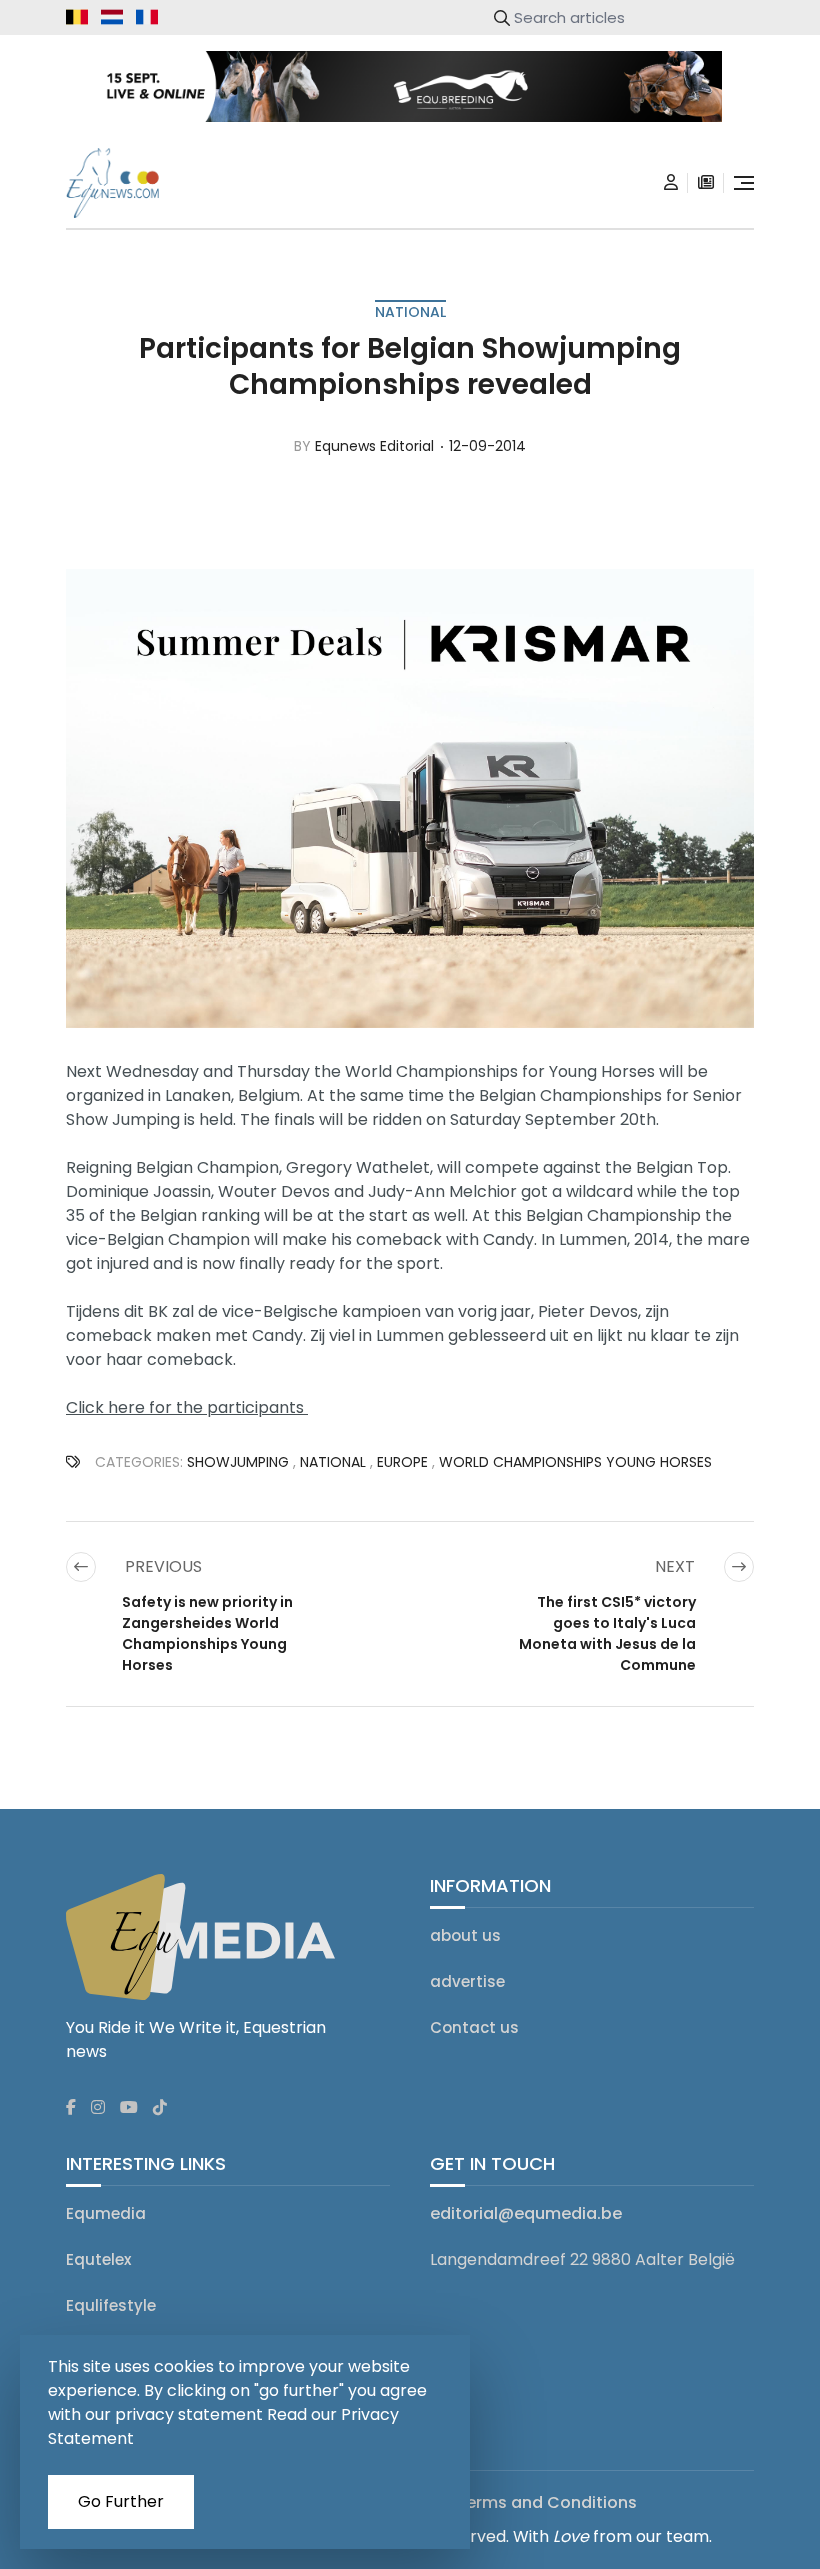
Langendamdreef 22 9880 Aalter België (582, 2259)
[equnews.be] (77, 17)
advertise (467, 1981)
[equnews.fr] (147, 17)
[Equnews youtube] (129, 2108)
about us (465, 1935)
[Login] (671, 183)
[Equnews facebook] (71, 2108)
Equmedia (106, 2213)
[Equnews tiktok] (160, 2108)
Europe (402, 1462)
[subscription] (706, 183)
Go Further (121, 2501)
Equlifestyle (111, 2305)
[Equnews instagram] (98, 2108)
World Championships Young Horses (575, 1462)
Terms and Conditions (546, 2502)
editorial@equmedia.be (526, 2213)
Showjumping (238, 1462)
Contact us (474, 2027)
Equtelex (98, 2259)
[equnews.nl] (112, 17)
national (410, 312)
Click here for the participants (187, 1407)
